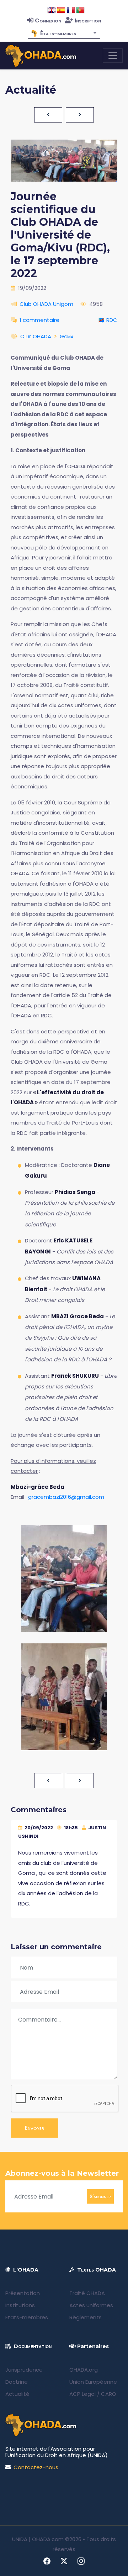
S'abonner (100, 2196)
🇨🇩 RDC (108, 320)
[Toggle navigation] (113, 56)
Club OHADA (36, 336)
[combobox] (64, 33)
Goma (66, 336)
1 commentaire (39, 320)
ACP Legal (82, 2394)
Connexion (48, 20)
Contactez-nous (36, 2467)
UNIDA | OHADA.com (38, 2539)
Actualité (17, 2394)
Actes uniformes (91, 2305)
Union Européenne (93, 2382)
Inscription (88, 20)
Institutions (20, 2305)
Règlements (86, 2317)
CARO (109, 2394)
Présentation (23, 2293)
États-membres (27, 2317)
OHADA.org (84, 2370)
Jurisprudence (24, 2370)
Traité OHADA (87, 2293)
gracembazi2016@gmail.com (66, 1497)
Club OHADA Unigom (46, 304)
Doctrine (17, 2382)
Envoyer (34, 2128)
